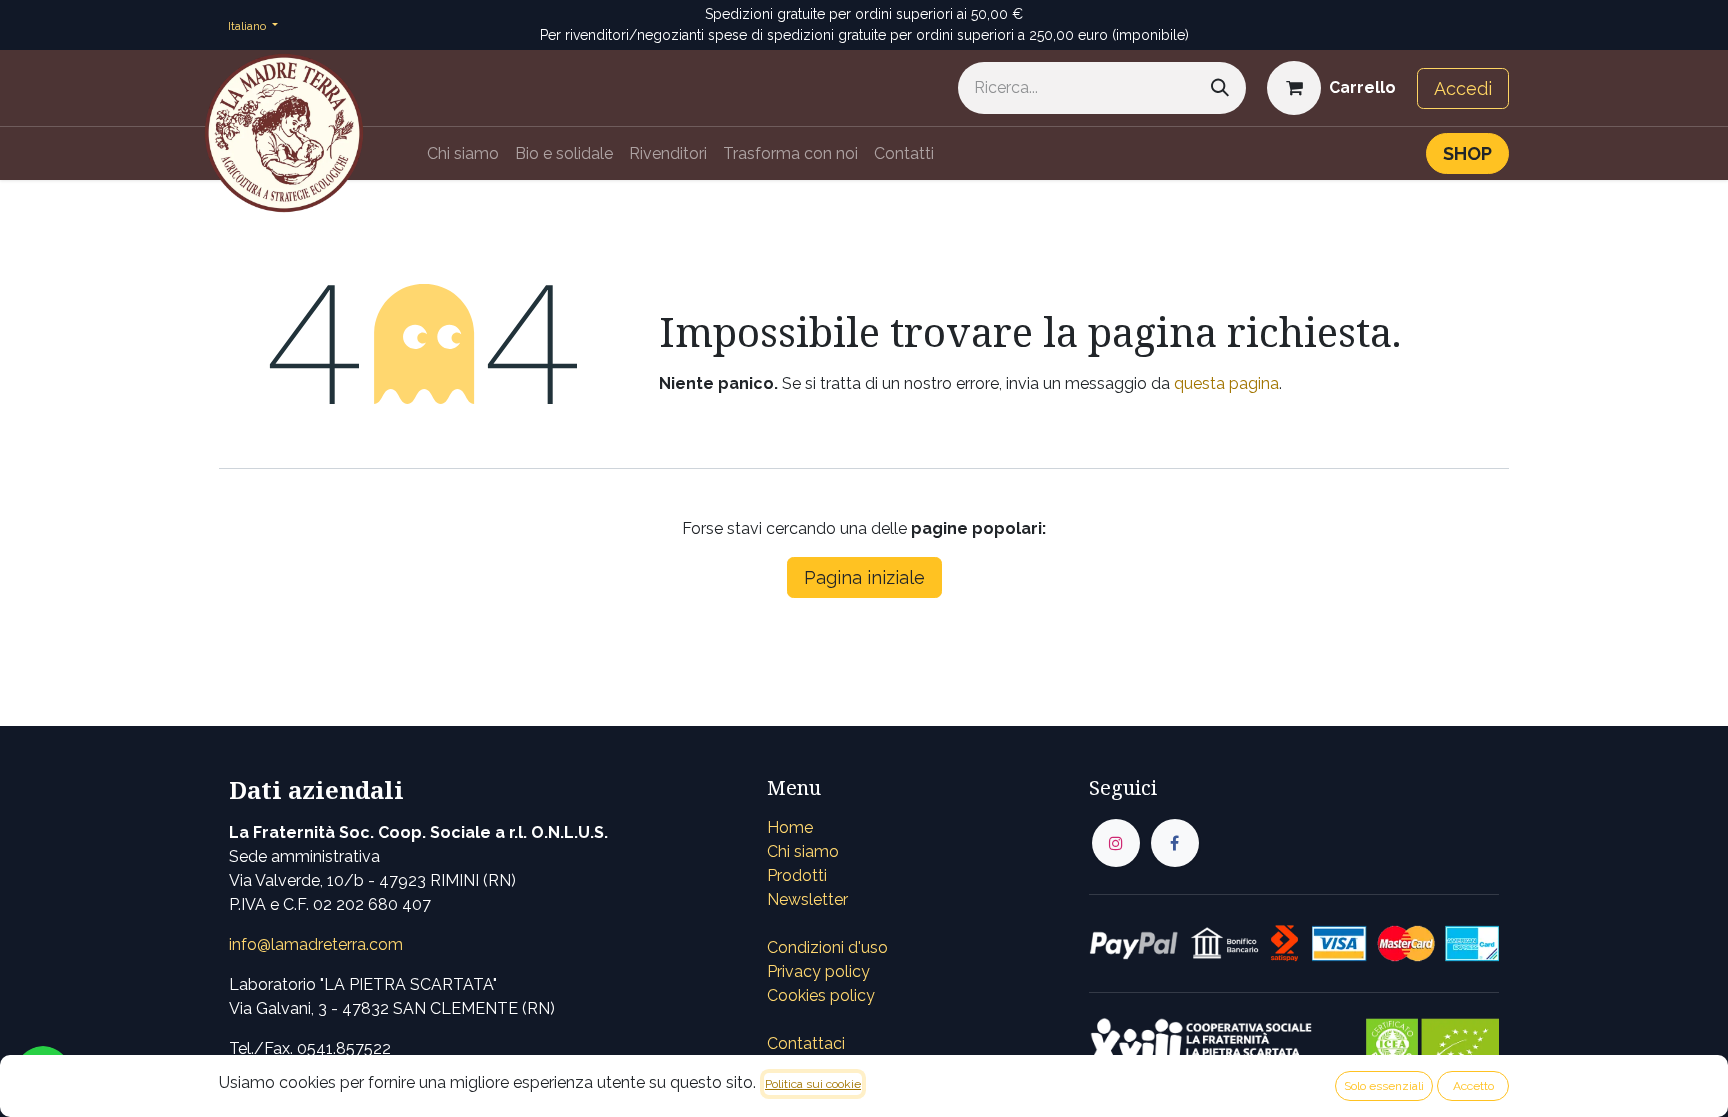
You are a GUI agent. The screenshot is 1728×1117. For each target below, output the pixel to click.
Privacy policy (818, 971)
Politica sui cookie (813, 1084)
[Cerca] (1220, 88)
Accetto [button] (1473, 1086)
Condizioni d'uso (827, 947)
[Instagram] (1116, 843)
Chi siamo (803, 851)
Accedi (1463, 88)
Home (790, 827)
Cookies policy (821, 995)
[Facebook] (1175, 843)
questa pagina (1226, 383)
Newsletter (807, 899)
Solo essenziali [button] (1384, 1086)
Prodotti (797, 875)
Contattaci (806, 1043)
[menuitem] (463, 154)
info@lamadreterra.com (316, 944)
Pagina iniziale (864, 577)
